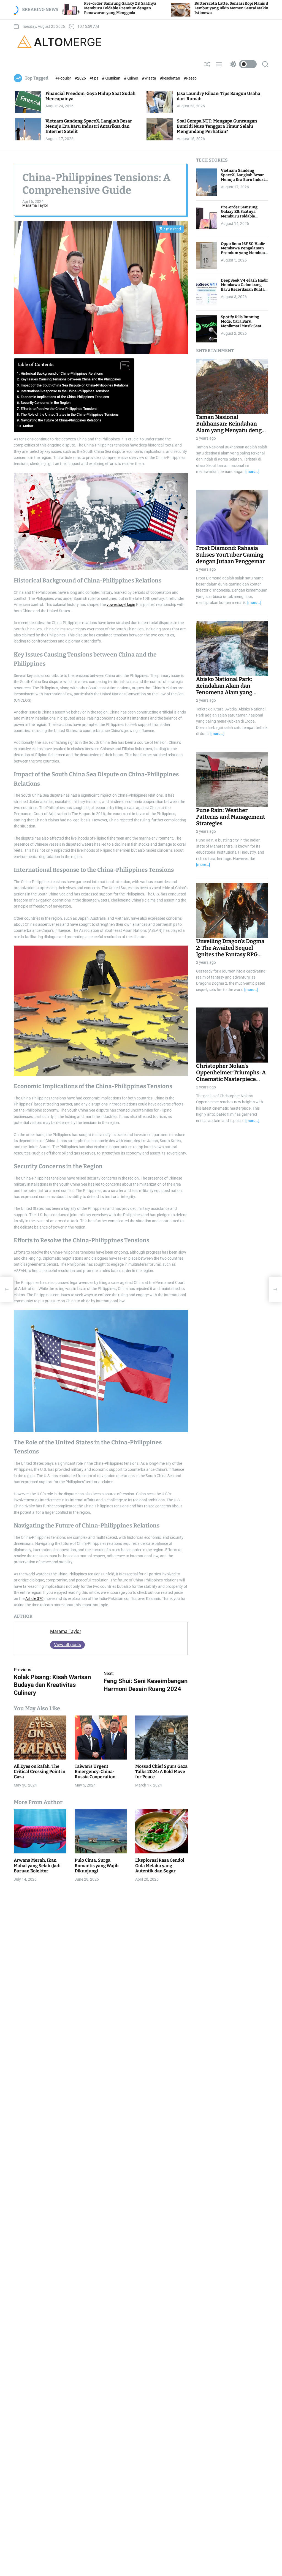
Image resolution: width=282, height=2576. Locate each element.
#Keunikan (112, 78)
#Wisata (149, 78)
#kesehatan (170, 78)
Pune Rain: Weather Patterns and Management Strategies (231, 817)
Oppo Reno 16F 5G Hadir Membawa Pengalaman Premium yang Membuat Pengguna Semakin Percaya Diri (244, 253)
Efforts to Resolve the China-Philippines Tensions (59, 409)
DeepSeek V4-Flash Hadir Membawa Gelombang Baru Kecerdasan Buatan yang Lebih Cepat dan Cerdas (245, 290)
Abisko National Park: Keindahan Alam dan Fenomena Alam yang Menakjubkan (224, 689)
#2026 (81, 78)
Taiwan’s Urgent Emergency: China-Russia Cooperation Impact (95, 1774)
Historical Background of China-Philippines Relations (62, 373)
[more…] (252, 472)
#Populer (64, 78)
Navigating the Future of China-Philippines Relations (61, 420)
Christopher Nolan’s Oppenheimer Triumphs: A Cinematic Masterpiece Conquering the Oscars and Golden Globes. (232, 1079)
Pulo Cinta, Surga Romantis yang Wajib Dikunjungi (97, 1865)
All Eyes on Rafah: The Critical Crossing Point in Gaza (40, 1772)
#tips (94, 78)
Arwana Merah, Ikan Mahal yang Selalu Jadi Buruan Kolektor (37, 1865)
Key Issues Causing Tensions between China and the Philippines (71, 379)
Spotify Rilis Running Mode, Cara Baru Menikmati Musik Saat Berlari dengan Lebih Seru (241, 326)
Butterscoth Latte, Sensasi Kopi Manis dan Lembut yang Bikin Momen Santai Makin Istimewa (136, 8)
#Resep (190, 78)
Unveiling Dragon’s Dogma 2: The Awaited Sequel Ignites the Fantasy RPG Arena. (230, 951)
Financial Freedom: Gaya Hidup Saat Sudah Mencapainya (90, 96)
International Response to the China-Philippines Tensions (65, 391)
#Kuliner (131, 78)
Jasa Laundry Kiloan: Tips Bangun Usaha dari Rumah (219, 96)
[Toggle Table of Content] (122, 366)
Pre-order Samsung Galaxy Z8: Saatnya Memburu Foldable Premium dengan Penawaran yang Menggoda (239, 219)
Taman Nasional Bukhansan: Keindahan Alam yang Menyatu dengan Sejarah (232, 427)
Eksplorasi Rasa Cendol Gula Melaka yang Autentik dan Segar (160, 1865)
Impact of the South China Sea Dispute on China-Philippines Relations (75, 385)
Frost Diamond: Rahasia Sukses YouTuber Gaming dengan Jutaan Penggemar (231, 555)
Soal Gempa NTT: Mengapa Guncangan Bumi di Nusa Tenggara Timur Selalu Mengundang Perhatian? (217, 126)
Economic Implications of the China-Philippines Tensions (65, 397)
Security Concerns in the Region (46, 403)
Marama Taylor (35, 205)
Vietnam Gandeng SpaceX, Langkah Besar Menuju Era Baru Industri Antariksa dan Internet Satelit (89, 126)
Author (28, 426)
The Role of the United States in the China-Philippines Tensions (70, 414)
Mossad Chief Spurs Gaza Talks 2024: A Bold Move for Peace (161, 1772)
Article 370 (34, 1599)
